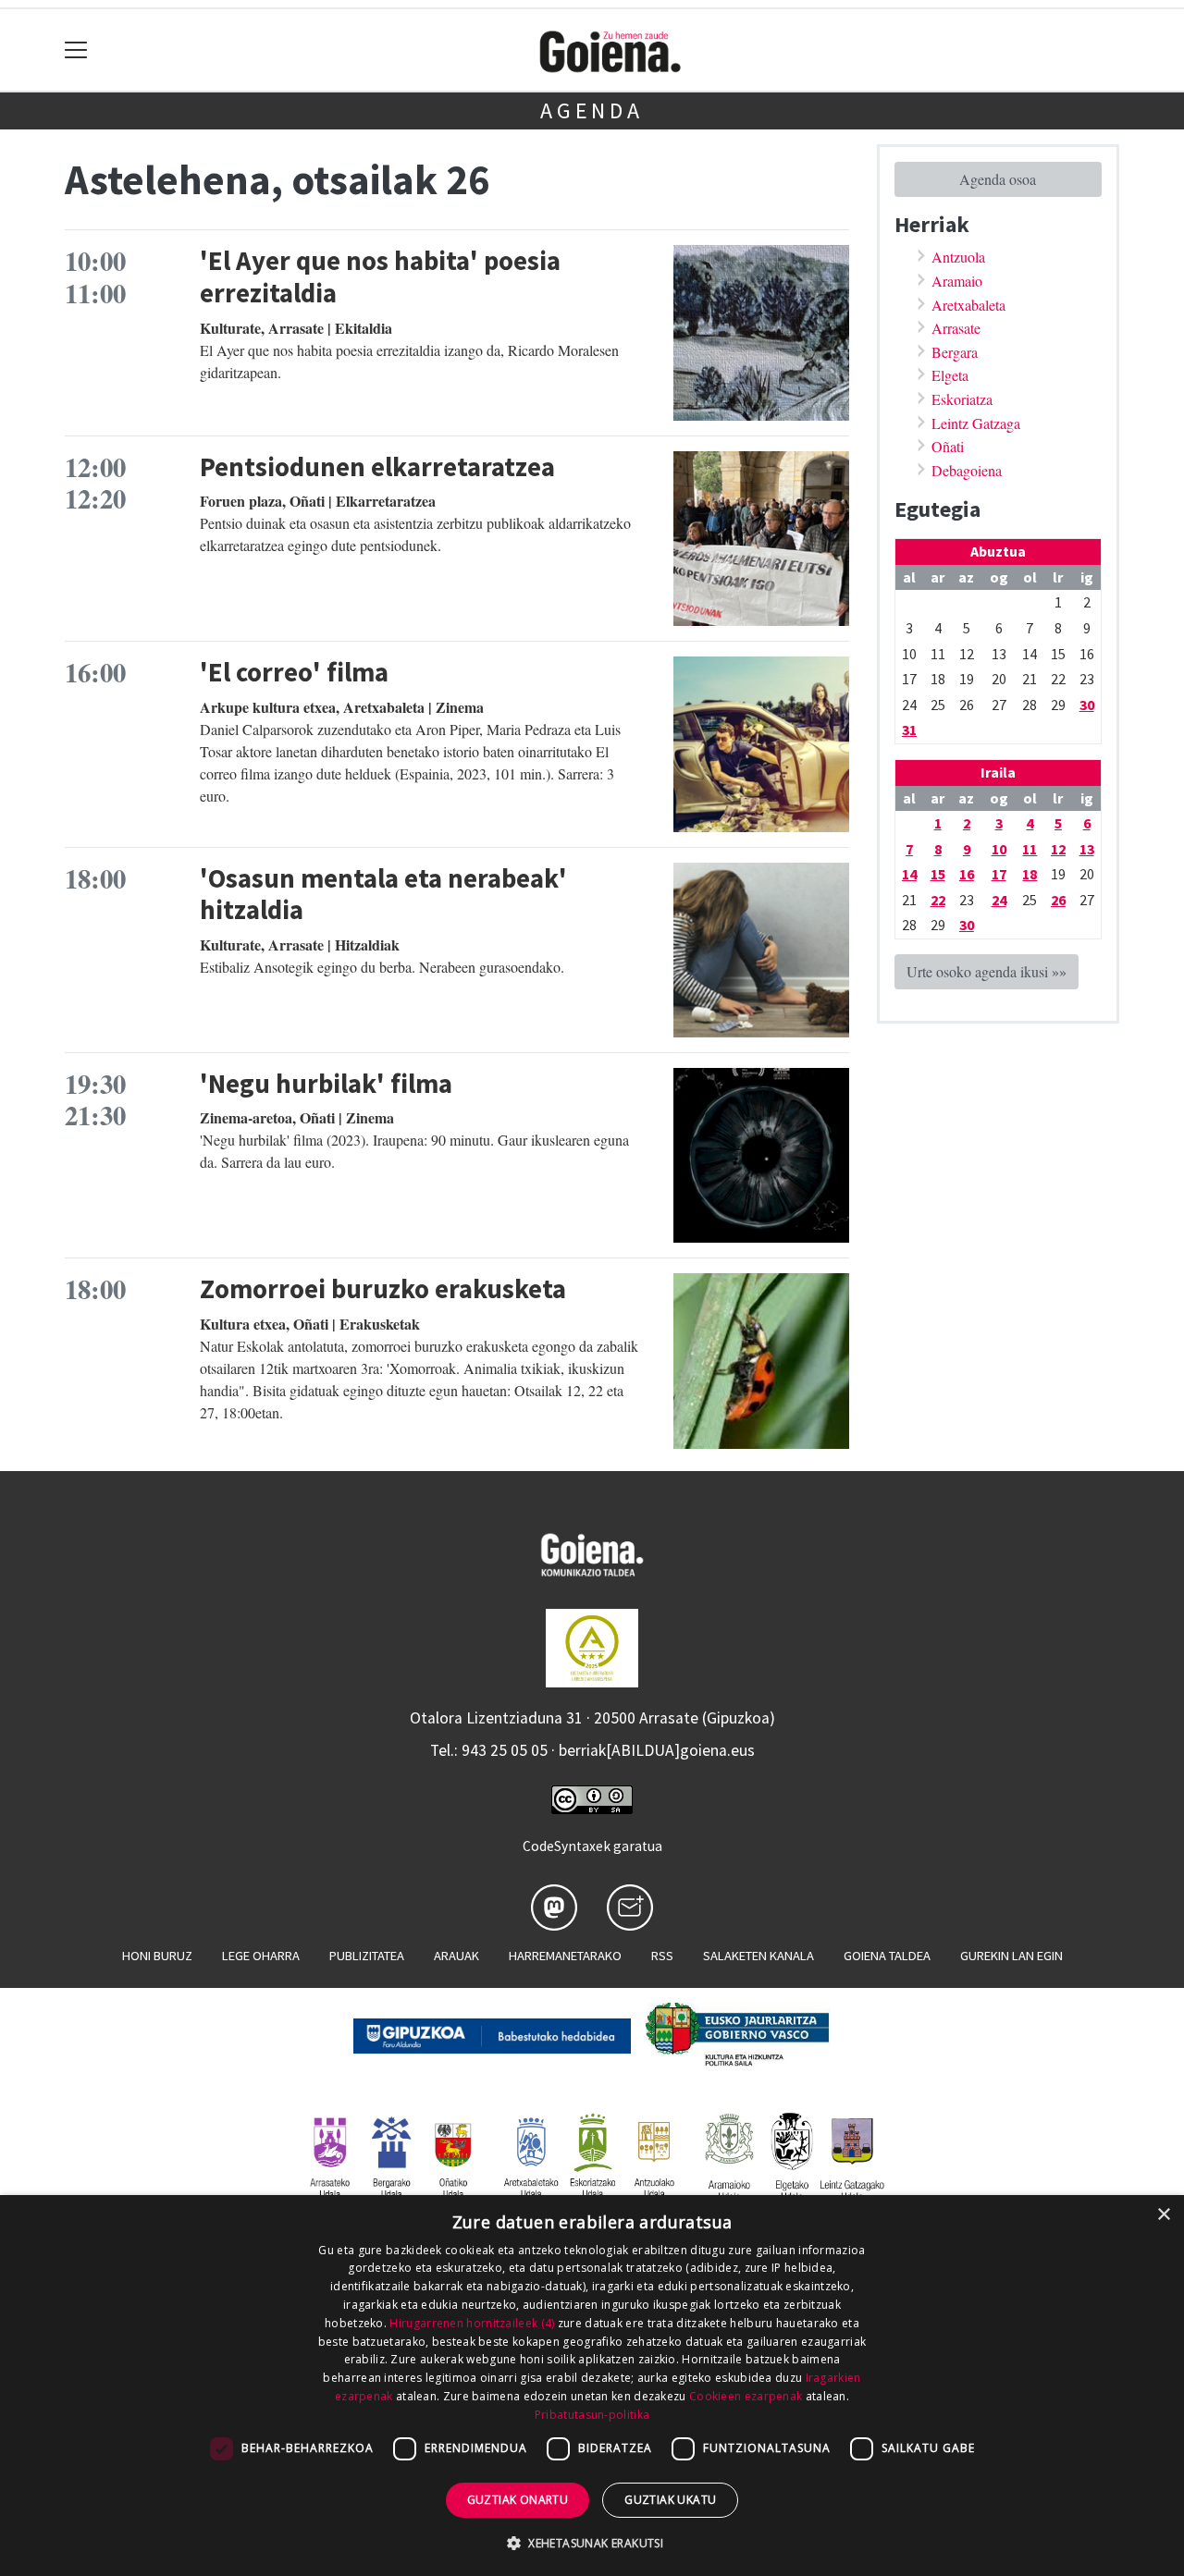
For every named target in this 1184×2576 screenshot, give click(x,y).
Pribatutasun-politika (592, 2415)
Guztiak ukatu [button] (670, 2500)
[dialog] (592, 2386)
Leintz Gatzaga (976, 423)
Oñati (948, 446)
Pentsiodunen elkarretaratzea (377, 467)
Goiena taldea (887, 1956)
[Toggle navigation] (76, 50)
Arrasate (956, 328)
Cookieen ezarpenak (746, 2396)
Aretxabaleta (968, 305)
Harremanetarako (565, 1956)
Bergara (955, 352)
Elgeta (950, 375)
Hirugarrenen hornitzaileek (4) (472, 2323)
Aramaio (957, 281)
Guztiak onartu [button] (518, 2500)
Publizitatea (367, 1956)
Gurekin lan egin (1011, 1956)
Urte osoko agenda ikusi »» (987, 971)
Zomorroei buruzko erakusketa (383, 1289)
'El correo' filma (294, 672)
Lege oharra (261, 1956)
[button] (592, 2543)
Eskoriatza (962, 399)
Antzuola (958, 257)
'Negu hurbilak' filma (326, 1084)
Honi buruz (157, 1956)
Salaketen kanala (758, 1956)
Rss (662, 1956)
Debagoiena (967, 470)
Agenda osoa (998, 179)
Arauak (456, 1956)
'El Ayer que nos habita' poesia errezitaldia (380, 277)
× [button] (1163, 2215)
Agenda (592, 110)
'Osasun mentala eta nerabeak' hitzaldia (383, 895)
